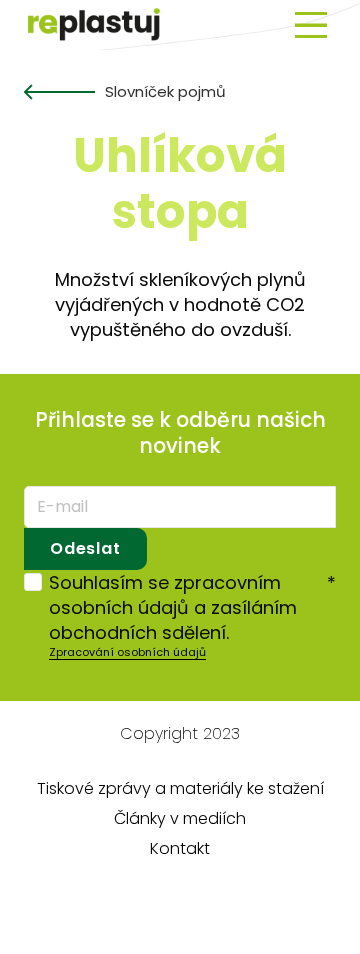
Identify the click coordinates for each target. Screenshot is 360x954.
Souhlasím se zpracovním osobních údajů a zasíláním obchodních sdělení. (192, 607)
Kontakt (180, 848)
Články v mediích (180, 818)
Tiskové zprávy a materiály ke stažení (180, 788)
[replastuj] (94, 25)
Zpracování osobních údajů (127, 652)
